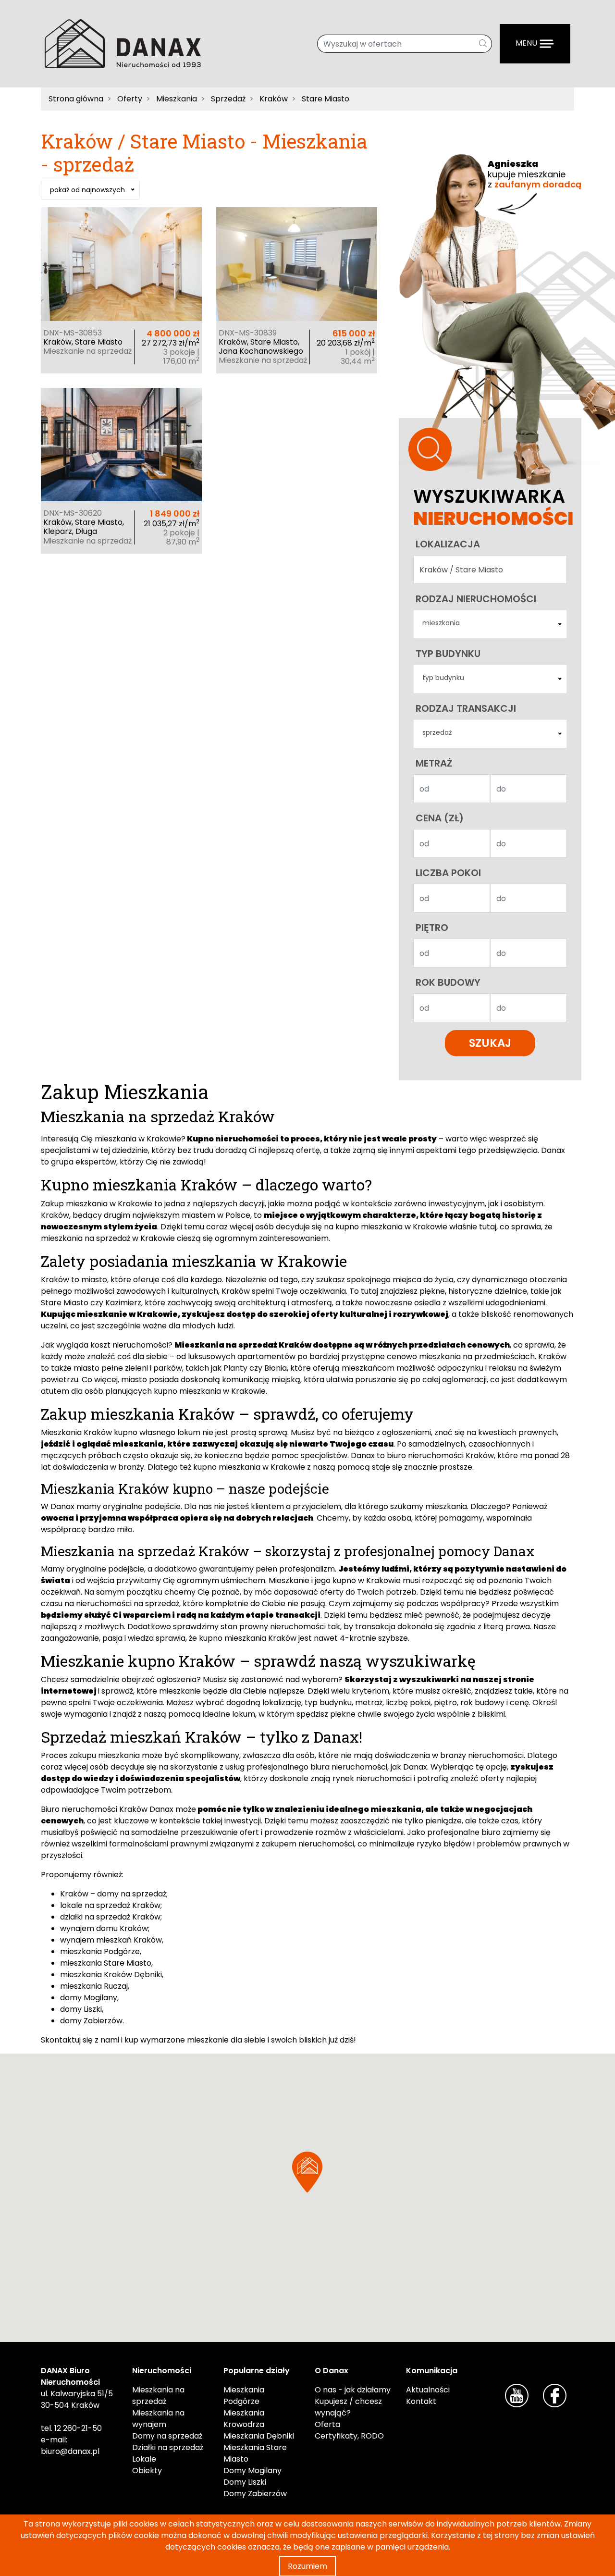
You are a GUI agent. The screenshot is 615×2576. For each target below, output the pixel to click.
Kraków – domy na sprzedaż (113, 1894)
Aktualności (428, 2390)
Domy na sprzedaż (167, 2436)
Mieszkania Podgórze (244, 2396)
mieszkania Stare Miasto (106, 1963)
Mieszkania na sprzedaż (158, 2396)
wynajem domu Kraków (104, 1928)
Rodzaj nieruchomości (476, 599)
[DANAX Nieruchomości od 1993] (123, 43)
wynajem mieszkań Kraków (111, 1940)
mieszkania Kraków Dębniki (111, 1975)
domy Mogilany (89, 1998)
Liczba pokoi (448, 873)
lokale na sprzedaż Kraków (110, 1905)
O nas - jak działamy (353, 2390)
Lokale (144, 2459)
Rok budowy (448, 982)
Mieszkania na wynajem (158, 2419)
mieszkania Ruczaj (94, 1986)
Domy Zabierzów (255, 2494)
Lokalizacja (448, 544)
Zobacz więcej (121, 280)
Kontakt (421, 2401)
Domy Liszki (245, 2482)
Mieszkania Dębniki (259, 2436)
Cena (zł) (440, 818)
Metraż (434, 763)
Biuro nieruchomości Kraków (94, 1809)
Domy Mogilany (252, 2471)
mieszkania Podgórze (100, 1951)
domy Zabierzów (91, 2021)
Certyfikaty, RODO (349, 2436)
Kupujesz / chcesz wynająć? (348, 2407)
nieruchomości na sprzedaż (128, 1604)
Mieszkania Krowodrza (244, 2419)
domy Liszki (81, 2009)
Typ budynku (448, 654)
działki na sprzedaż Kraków (110, 1917)
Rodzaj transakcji (466, 708)
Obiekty (147, 2471)
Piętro (432, 928)
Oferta (327, 2424)
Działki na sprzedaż (168, 2447)
